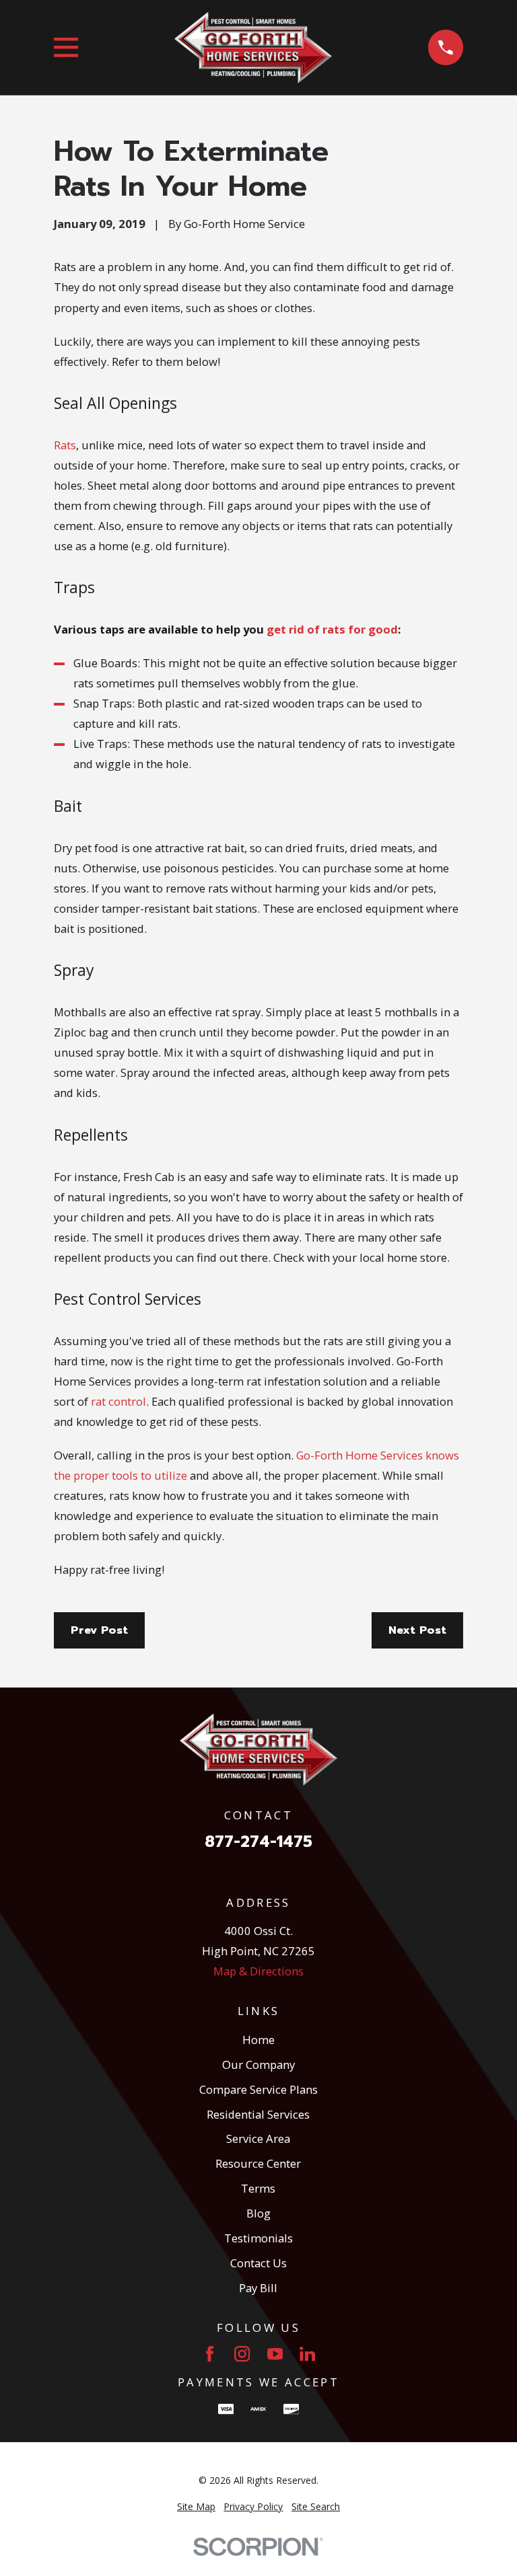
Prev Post (99, 1630)
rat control (118, 1401)
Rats (65, 445)
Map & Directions (258, 1971)
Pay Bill (258, 2288)
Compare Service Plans (258, 2089)
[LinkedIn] (307, 2354)
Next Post (417, 1630)
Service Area (258, 2138)
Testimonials (258, 2238)
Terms (258, 2188)
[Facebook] (210, 2354)
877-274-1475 (258, 1842)
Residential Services (258, 2114)
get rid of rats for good (332, 629)
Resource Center (258, 2163)
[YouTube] (275, 2354)
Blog (258, 2213)
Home (258, 2040)
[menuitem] (196, 2506)
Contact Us (258, 2263)
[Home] (253, 48)
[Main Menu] (66, 47)
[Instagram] (242, 2354)
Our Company (258, 2064)
